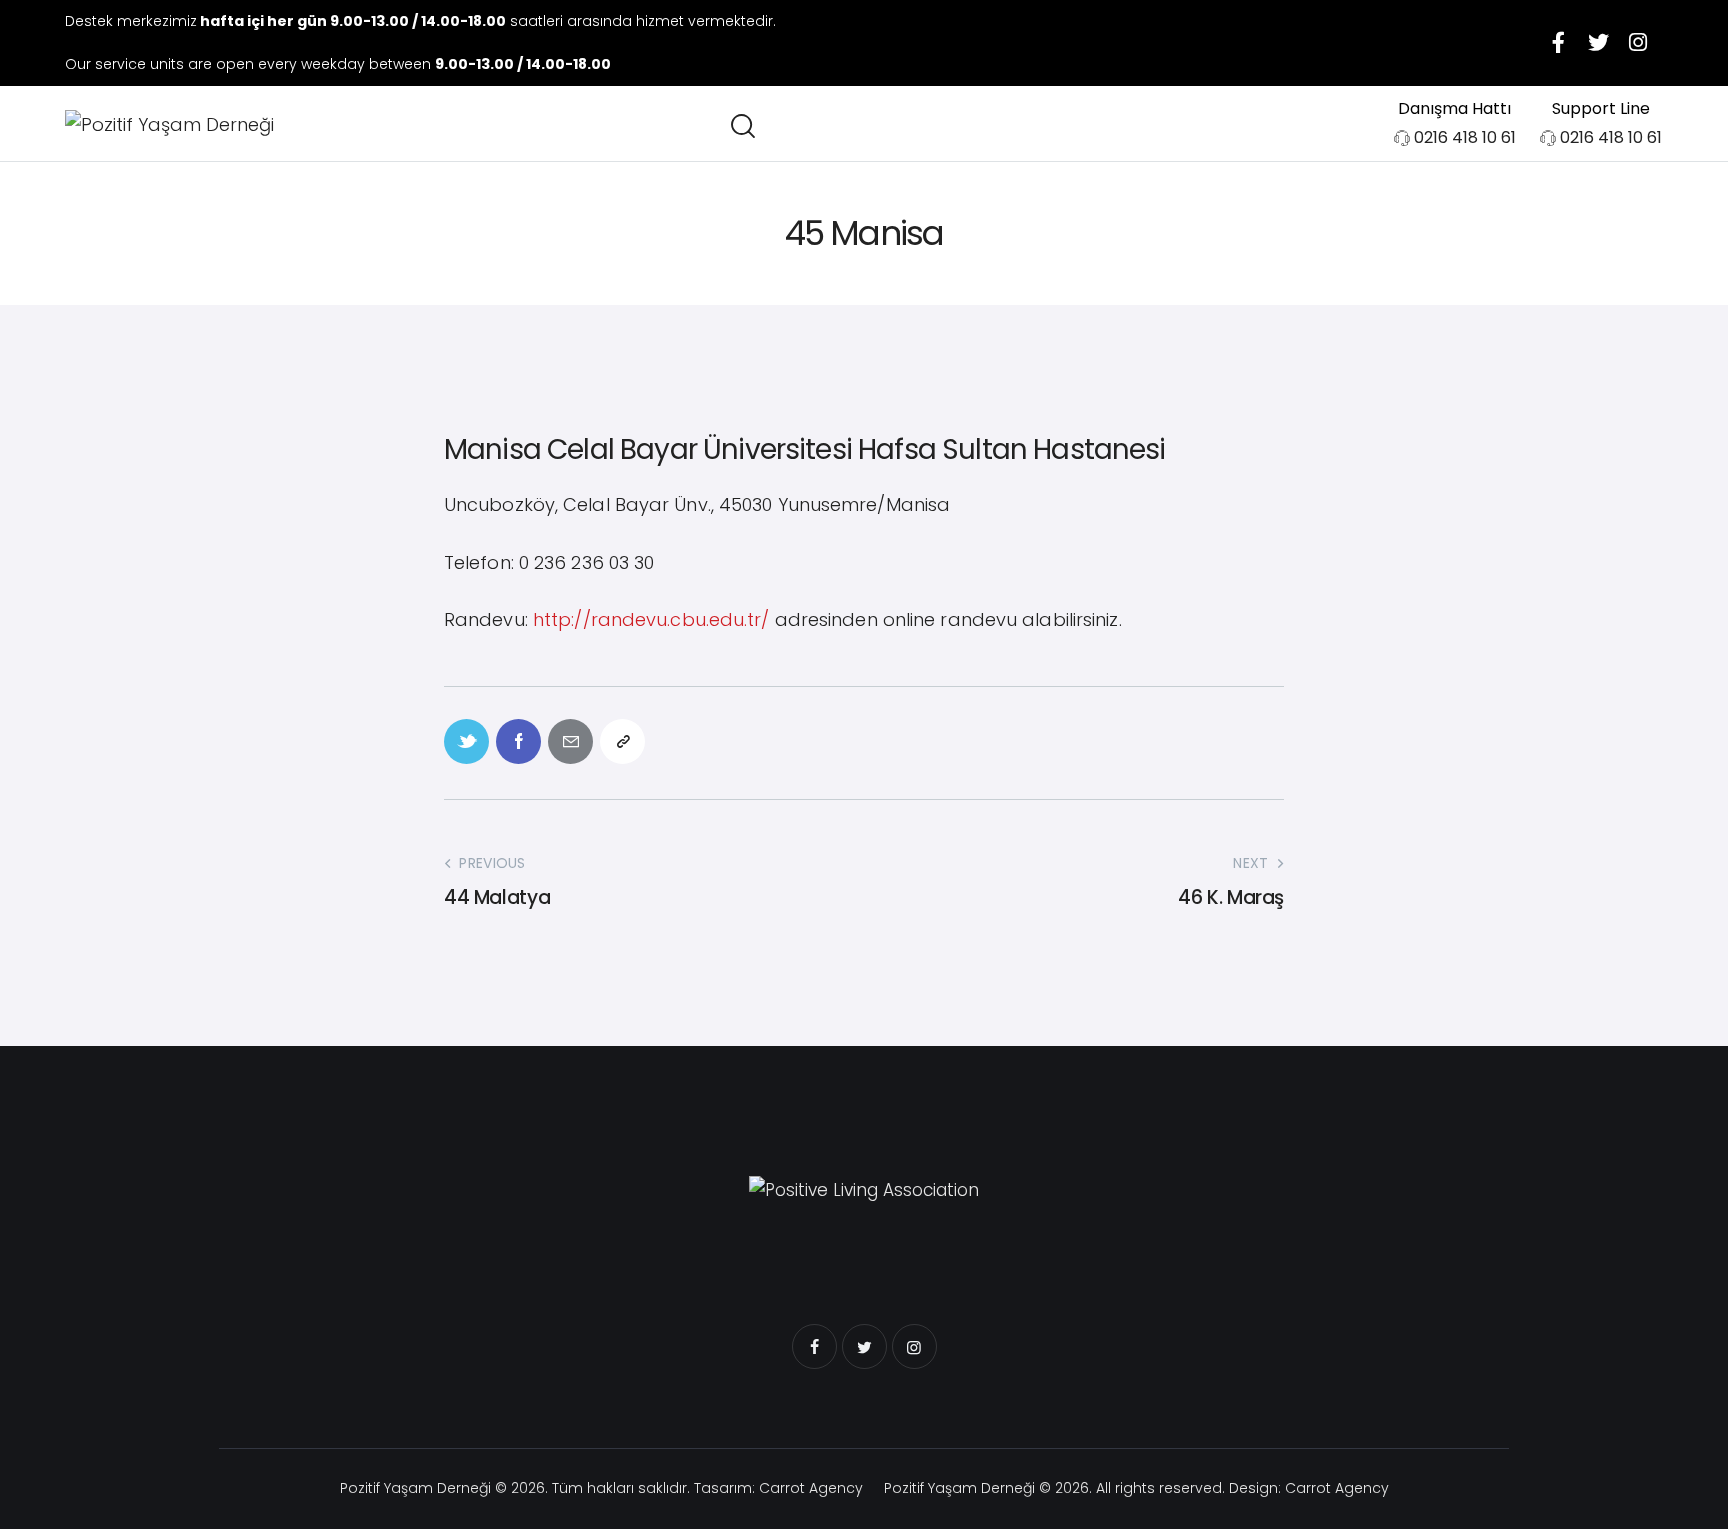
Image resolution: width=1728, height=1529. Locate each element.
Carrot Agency (811, 1488)
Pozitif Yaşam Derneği (415, 1488)
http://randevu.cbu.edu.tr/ (651, 619)
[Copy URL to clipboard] (622, 741)
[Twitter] (1598, 43)
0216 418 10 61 (1465, 137)
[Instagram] (1638, 43)
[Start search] (741, 126)
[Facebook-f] (1558, 43)
